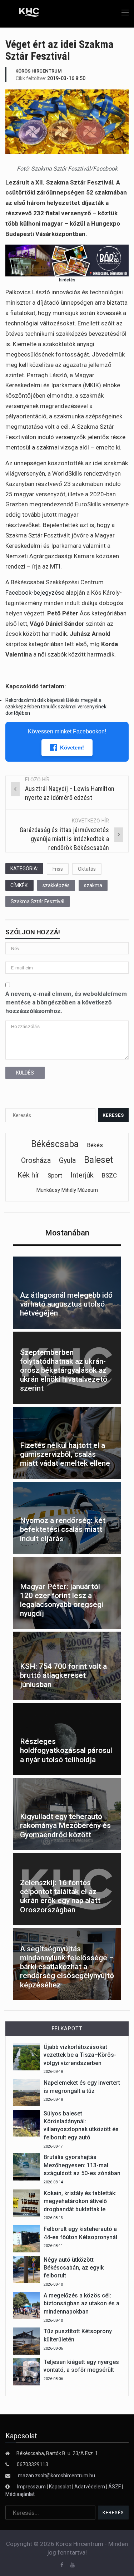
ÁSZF (115, 2487)
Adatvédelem (90, 2487)
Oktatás (87, 869)
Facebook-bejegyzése (35, 593)
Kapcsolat (60, 2487)
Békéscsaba (55, 1144)
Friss (58, 869)
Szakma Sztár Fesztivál (38, 901)
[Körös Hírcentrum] (24, 13)
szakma (93, 885)
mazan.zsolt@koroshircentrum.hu (56, 2476)
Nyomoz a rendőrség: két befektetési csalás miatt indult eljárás (63, 1529)
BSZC (109, 1175)
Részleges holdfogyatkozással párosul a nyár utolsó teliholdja (66, 1750)
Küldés (25, 1073)
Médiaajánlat (20, 2494)
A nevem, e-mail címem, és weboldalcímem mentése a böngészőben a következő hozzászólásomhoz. (66, 1002)
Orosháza (36, 1160)
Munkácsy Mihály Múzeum (67, 1190)
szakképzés (56, 885)
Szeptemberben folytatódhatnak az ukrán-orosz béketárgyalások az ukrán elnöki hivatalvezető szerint (64, 1370)
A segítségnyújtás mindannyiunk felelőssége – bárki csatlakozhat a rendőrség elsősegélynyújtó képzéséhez (67, 1967)
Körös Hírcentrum (39, 71)
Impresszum (32, 2487)
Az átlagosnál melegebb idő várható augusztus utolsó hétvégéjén (66, 1304)
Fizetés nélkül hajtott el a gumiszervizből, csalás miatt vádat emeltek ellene (65, 1454)
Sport (55, 1175)
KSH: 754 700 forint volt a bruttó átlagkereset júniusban (63, 1675)
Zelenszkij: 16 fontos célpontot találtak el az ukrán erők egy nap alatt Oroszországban (60, 1896)
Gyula (67, 1160)
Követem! (72, 748)
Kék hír (28, 1175)
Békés (95, 1145)
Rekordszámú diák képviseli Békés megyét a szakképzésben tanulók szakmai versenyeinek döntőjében (56, 707)
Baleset (98, 1160)
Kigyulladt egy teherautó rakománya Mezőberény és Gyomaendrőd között (65, 1825)
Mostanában (67, 1233)
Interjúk (82, 1175)
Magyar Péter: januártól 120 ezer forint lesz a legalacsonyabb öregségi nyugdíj (62, 1600)
